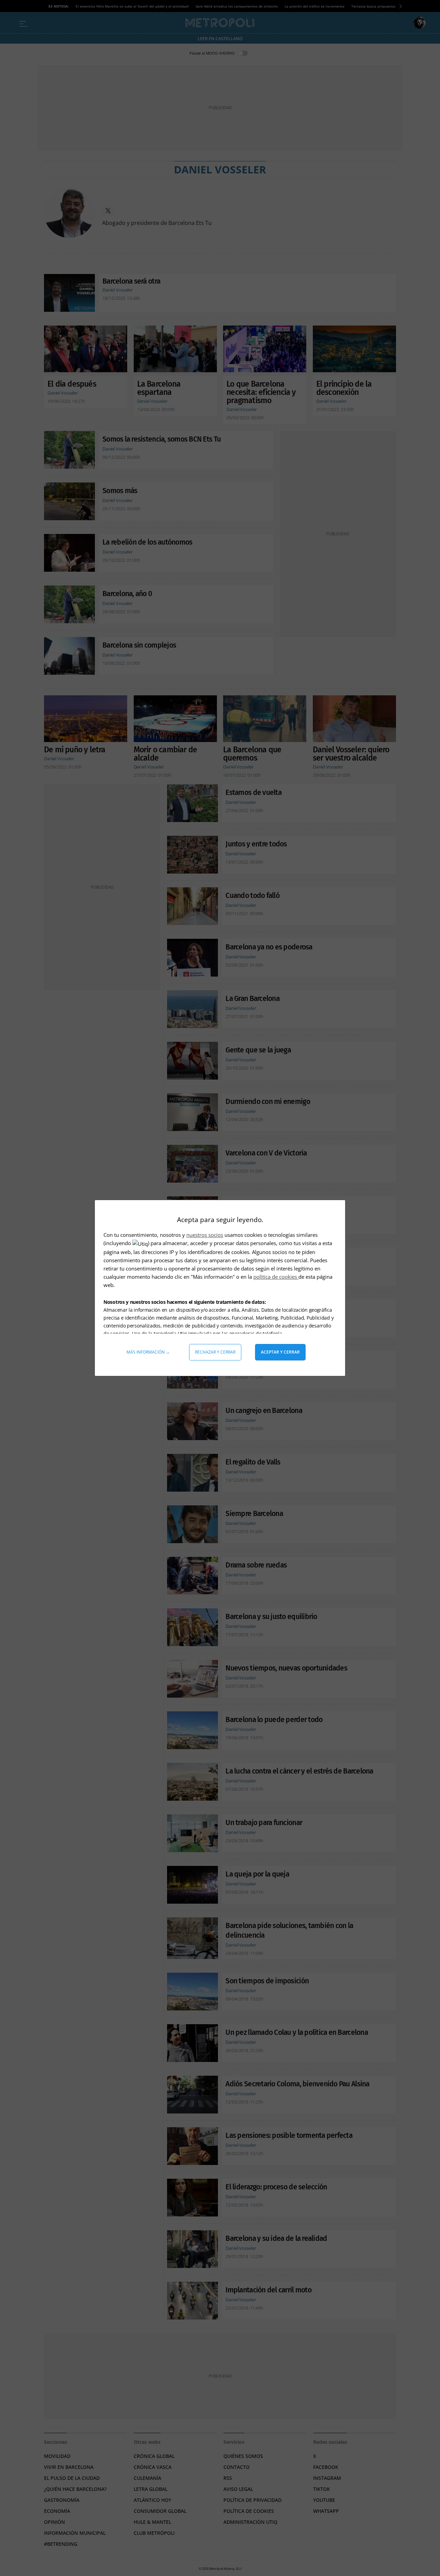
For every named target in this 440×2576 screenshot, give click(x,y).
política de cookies (276, 1277)
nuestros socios (205, 1235)
